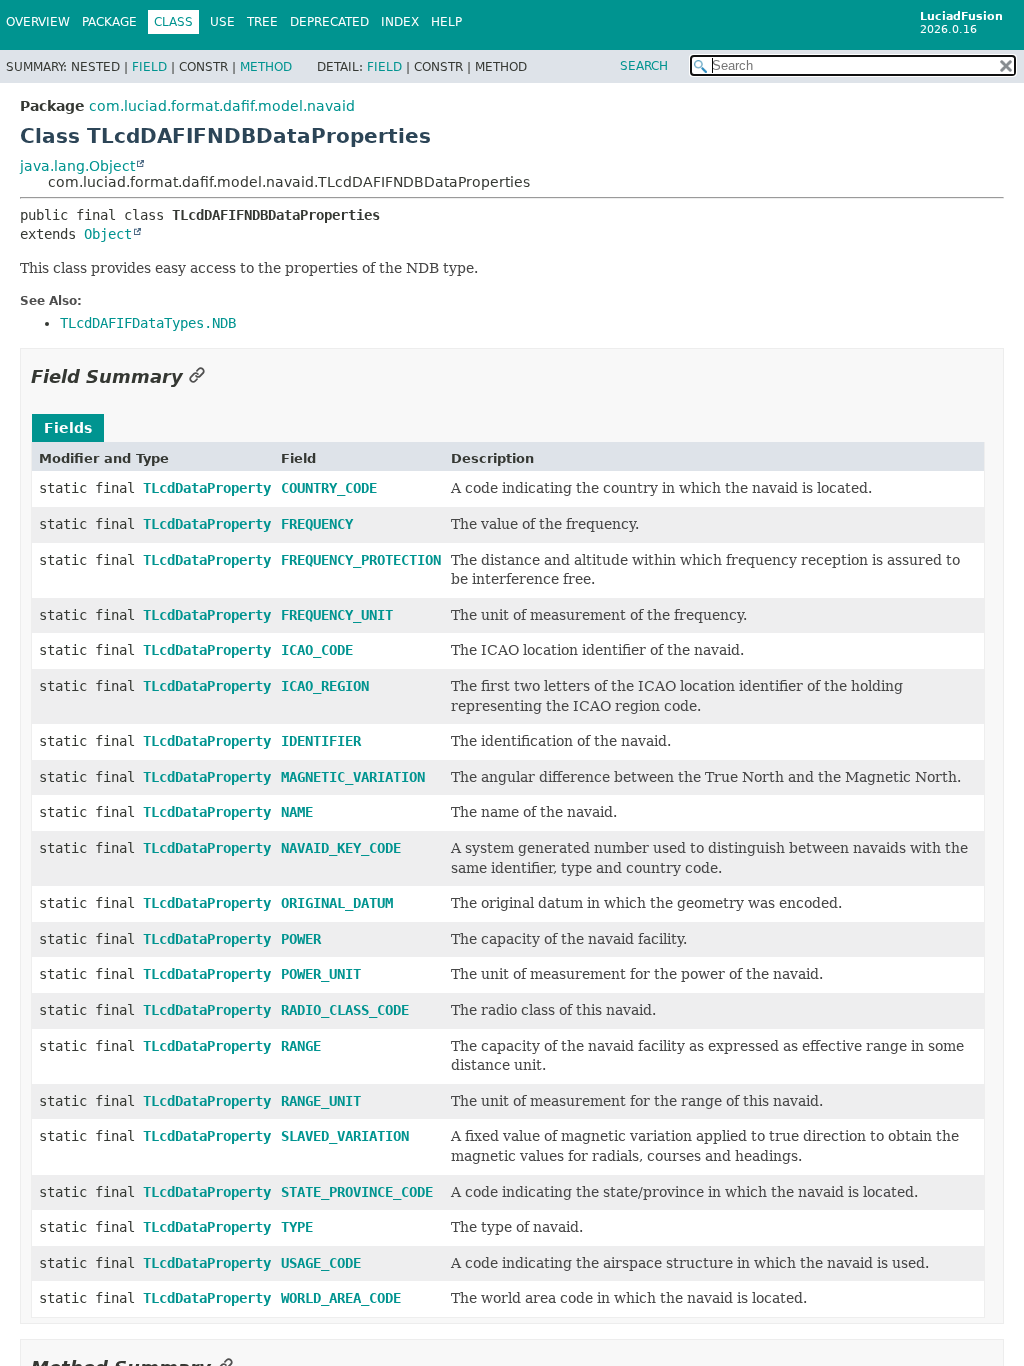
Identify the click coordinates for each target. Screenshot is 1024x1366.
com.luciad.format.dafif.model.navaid (222, 106)
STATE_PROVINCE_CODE (357, 1192)
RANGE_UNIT (321, 1101)
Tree (262, 22)
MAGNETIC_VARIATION (353, 777)
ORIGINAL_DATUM (337, 903)
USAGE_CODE (321, 1263)
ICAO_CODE (317, 650)
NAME (297, 812)
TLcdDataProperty (207, 488)
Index (400, 22)
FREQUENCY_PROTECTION (361, 560)
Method (266, 67)
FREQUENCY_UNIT (337, 615)
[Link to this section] (197, 376)
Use (222, 22)
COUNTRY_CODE (329, 488)
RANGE (301, 1046)
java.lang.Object (77, 166)
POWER (301, 939)
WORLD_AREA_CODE (341, 1298)
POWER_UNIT (321, 974)
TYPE (297, 1227)
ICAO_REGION (325, 686)
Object (108, 234)
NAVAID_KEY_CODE (341, 848)
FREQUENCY (317, 524)
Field (149, 67)
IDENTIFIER (321, 741)
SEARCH (644, 66)
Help (446, 22)
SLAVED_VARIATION (345, 1136)
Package (109, 22)
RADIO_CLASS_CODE (345, 1010)
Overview (38, 22)
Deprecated (329, 22)
